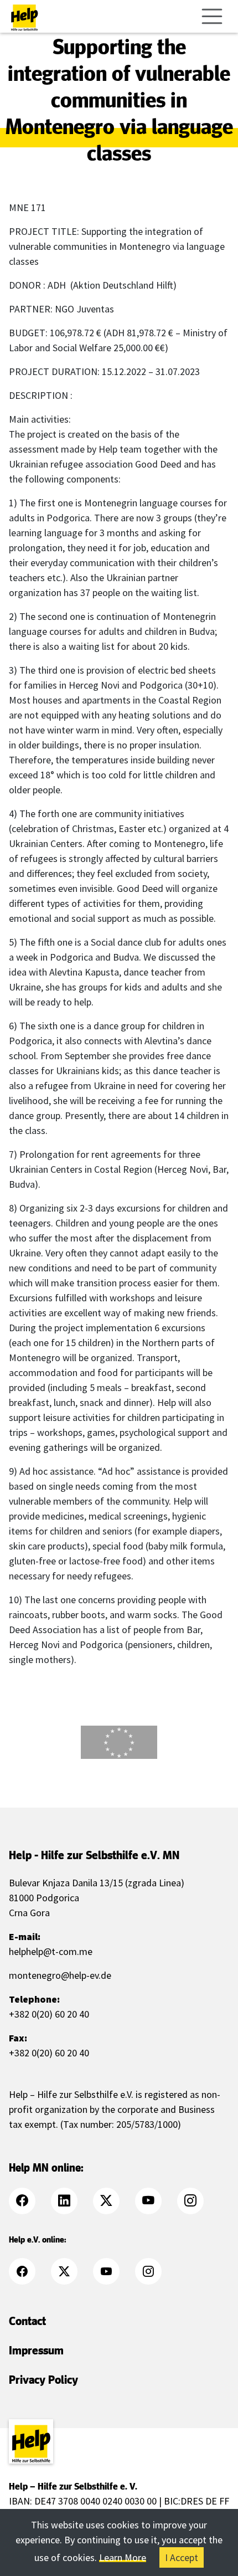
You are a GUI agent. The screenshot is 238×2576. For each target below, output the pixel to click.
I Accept (182, 2557)
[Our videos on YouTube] (155, 2201)
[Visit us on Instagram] (197, 2201)
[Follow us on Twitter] (113, 2201)
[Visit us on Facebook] (29, 2201)
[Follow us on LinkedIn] (71, 2201)
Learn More (123, 2557)
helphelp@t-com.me (51, 1951)
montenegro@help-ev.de (60, 1975)
